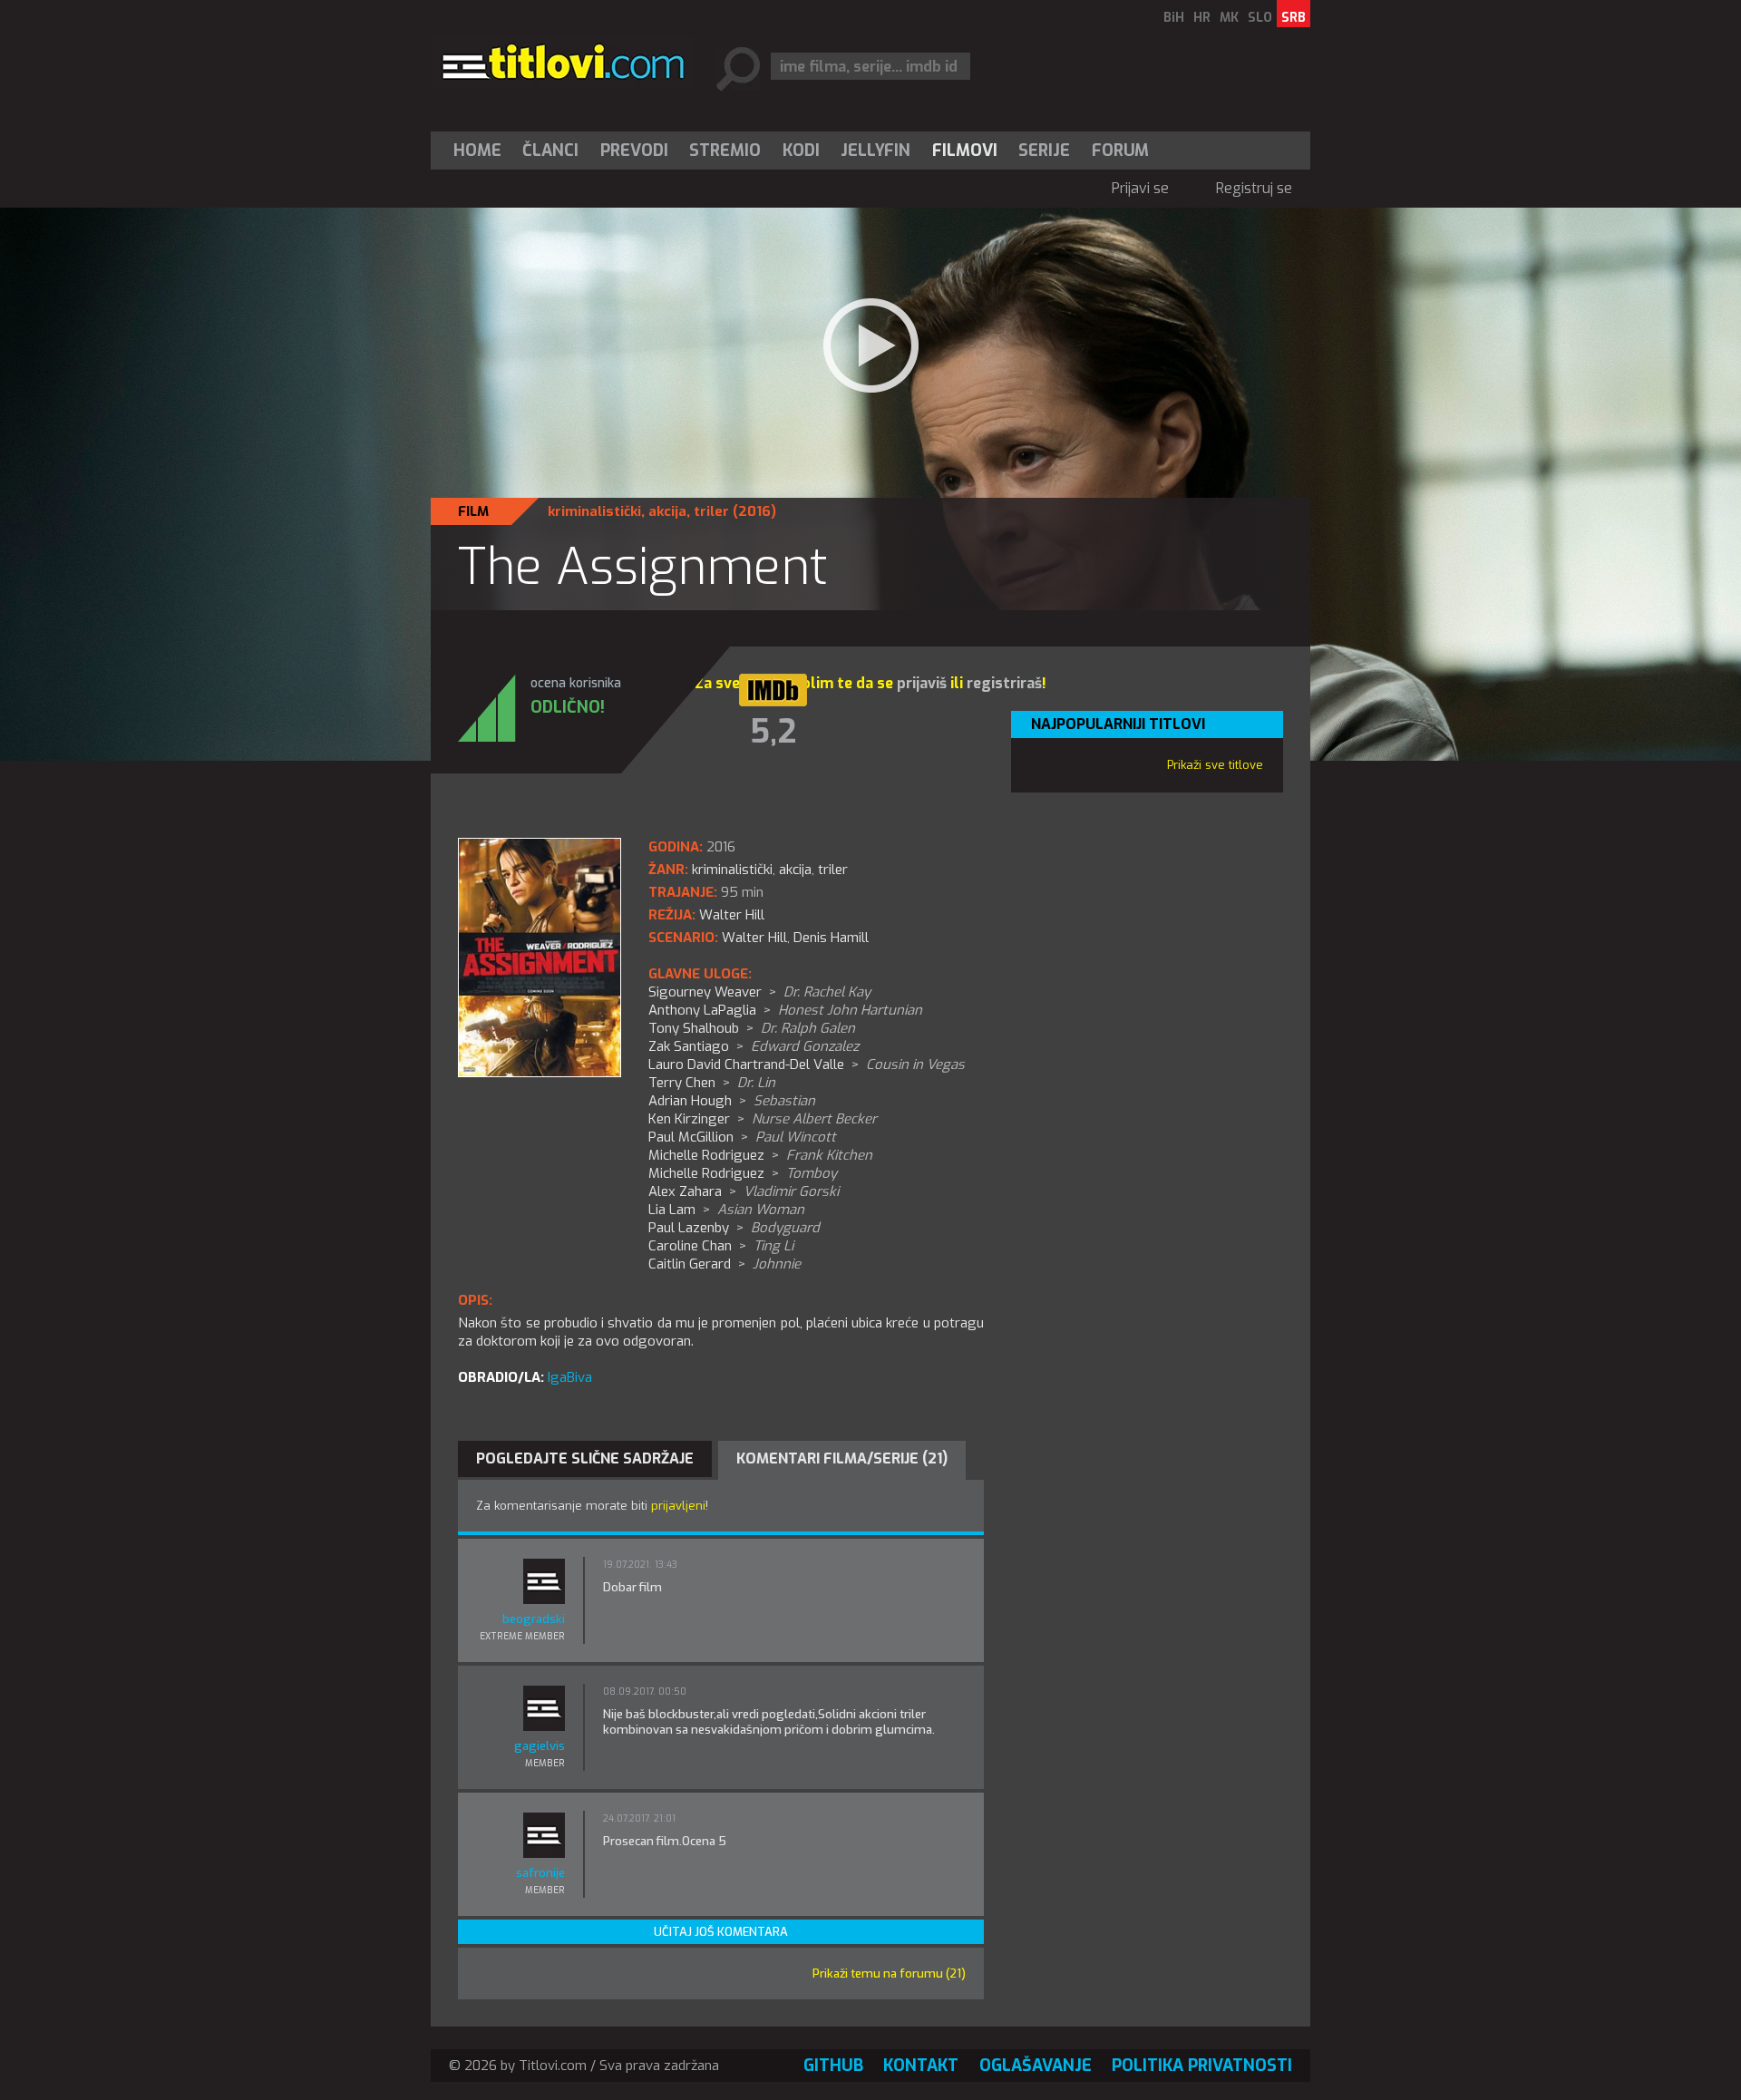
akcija (667, 511)
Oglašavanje (1036, 2066)
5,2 (773, 732)
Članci (550, 151)
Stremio (725, 151)
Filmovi (965, 151)
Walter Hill (754, 938)
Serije (1044, 151)
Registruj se (1254, 188)
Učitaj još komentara (721, 1932)
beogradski (534, 1619)
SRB (1294, 18)
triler (711, 511)
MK (1229, 18)
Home (477, 151)
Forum (1120, 151)
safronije (540, 1873)
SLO (1260, 18)
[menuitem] (481, 151)
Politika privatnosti (1202, 2066)
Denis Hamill (831, 938)
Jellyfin (875, 151)
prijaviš (922, 683)
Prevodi (634, 151)
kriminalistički (594, 511)
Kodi (801, 151)
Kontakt (921, 2066)
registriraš (1004, 683)
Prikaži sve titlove (1215, 765)
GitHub (833, 2066)
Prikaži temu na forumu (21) (889, 1974)
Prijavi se (1140, 188)
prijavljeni (678, 1506)
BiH (1174, 18)
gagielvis (540, 1746)
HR (1202, 18)
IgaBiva (570, 1377)
